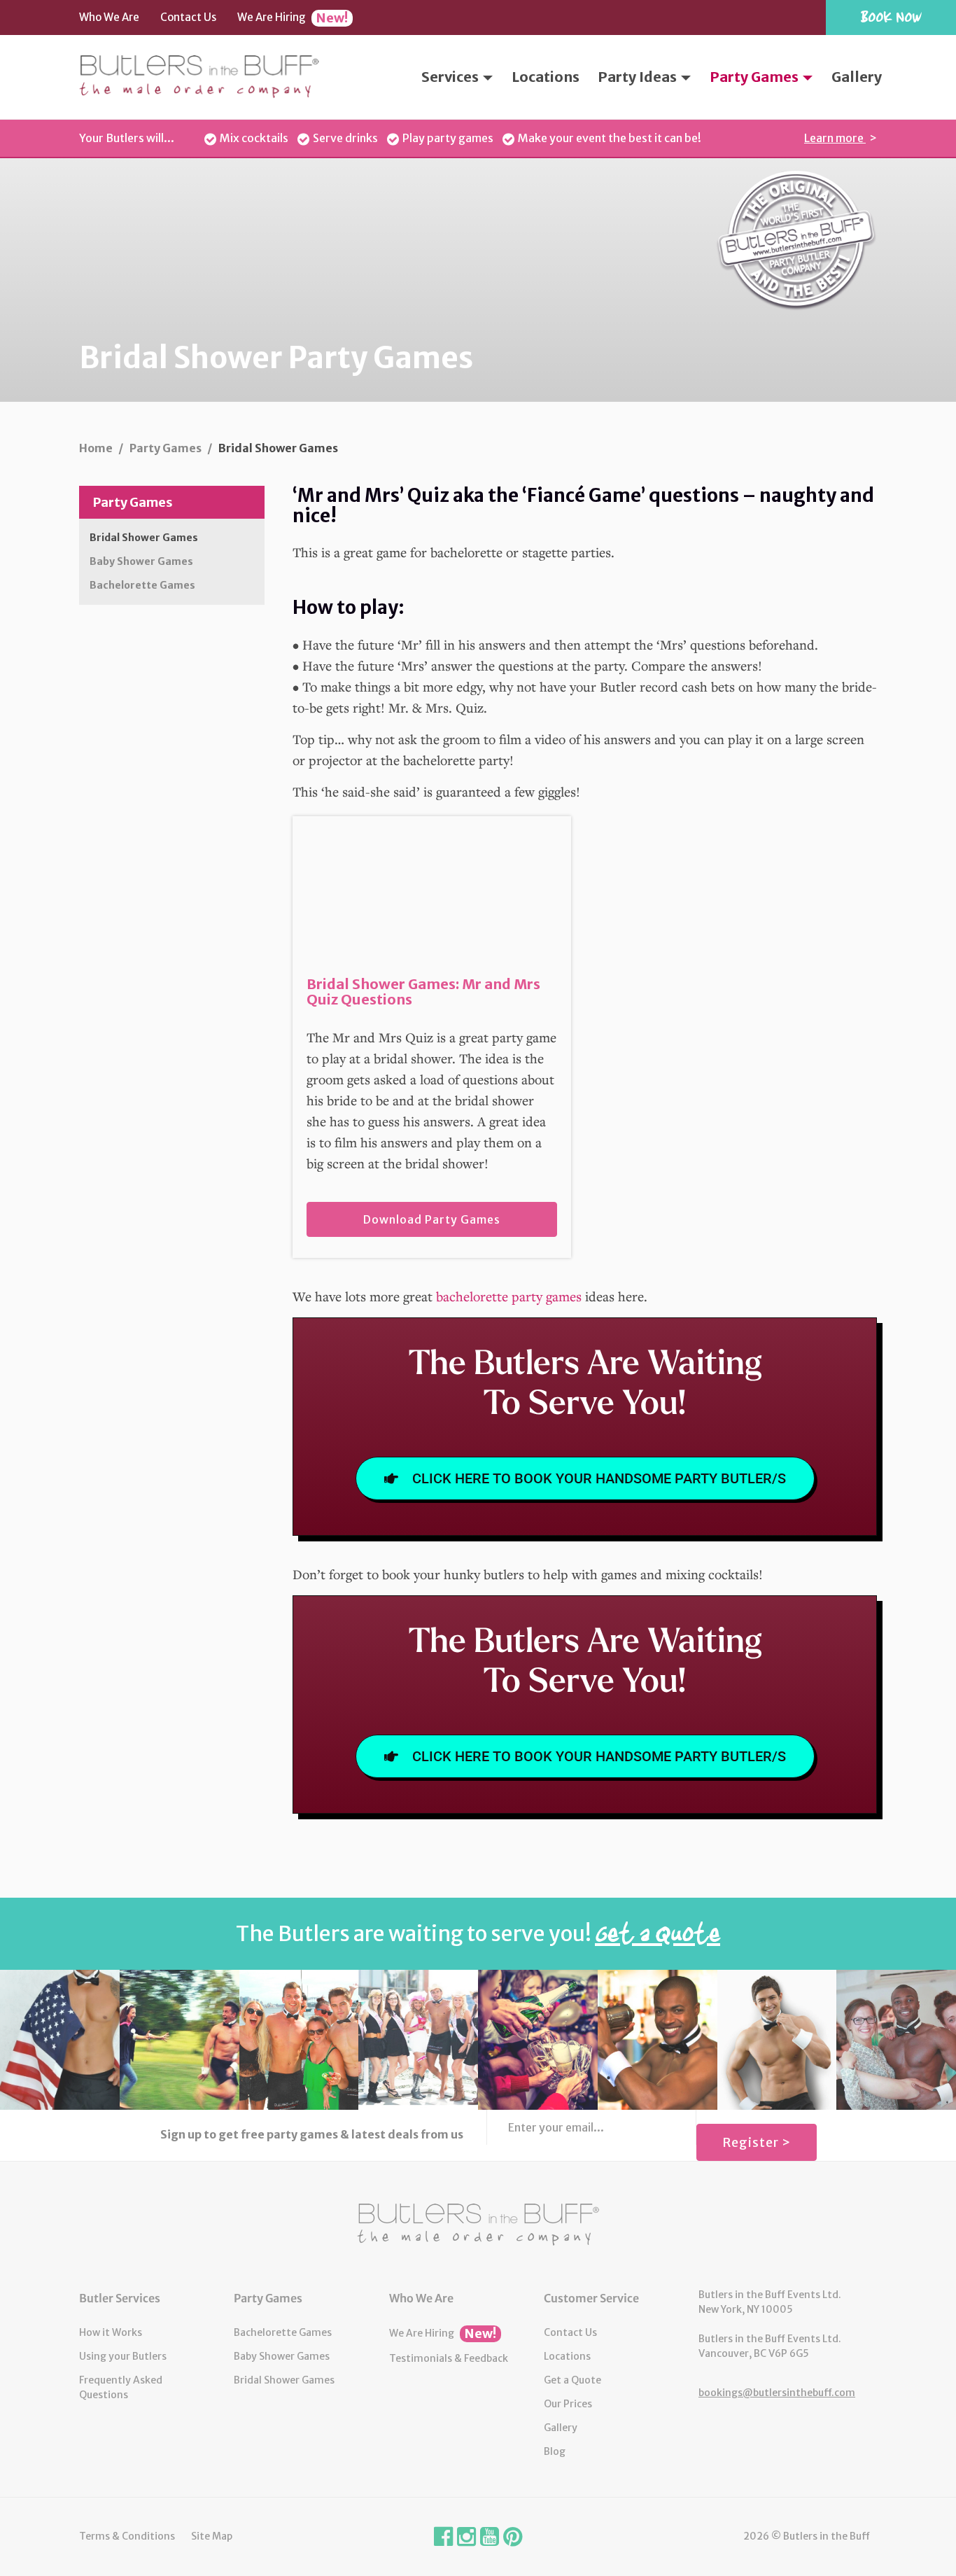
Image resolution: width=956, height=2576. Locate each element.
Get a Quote (572, 2380)
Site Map (212, 2536)
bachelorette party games (509, 1296)
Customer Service (591, 2298)
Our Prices (568, 2404)
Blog (555, 2451)
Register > (757, 2142)
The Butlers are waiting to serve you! (478, 1933)
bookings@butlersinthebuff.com (777, 2393)
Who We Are (109, 17)
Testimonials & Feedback (449, 2358)
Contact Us (188, 17)
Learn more (835, 138)
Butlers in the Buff (478, 2225)
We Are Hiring (293, 18)
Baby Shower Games (141, 561)
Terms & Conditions (127, 2536)
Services (451, 77)
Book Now (891, 16)
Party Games (755, 77)
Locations (546, 77)
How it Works (111, 2332)
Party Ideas (639, 77)
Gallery (857, 77)
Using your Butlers (123, 2356)
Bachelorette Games (142, 585)
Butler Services (120, 2298)
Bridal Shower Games (144, 538)
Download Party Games (432, 1219)
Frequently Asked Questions (121, 2387)
